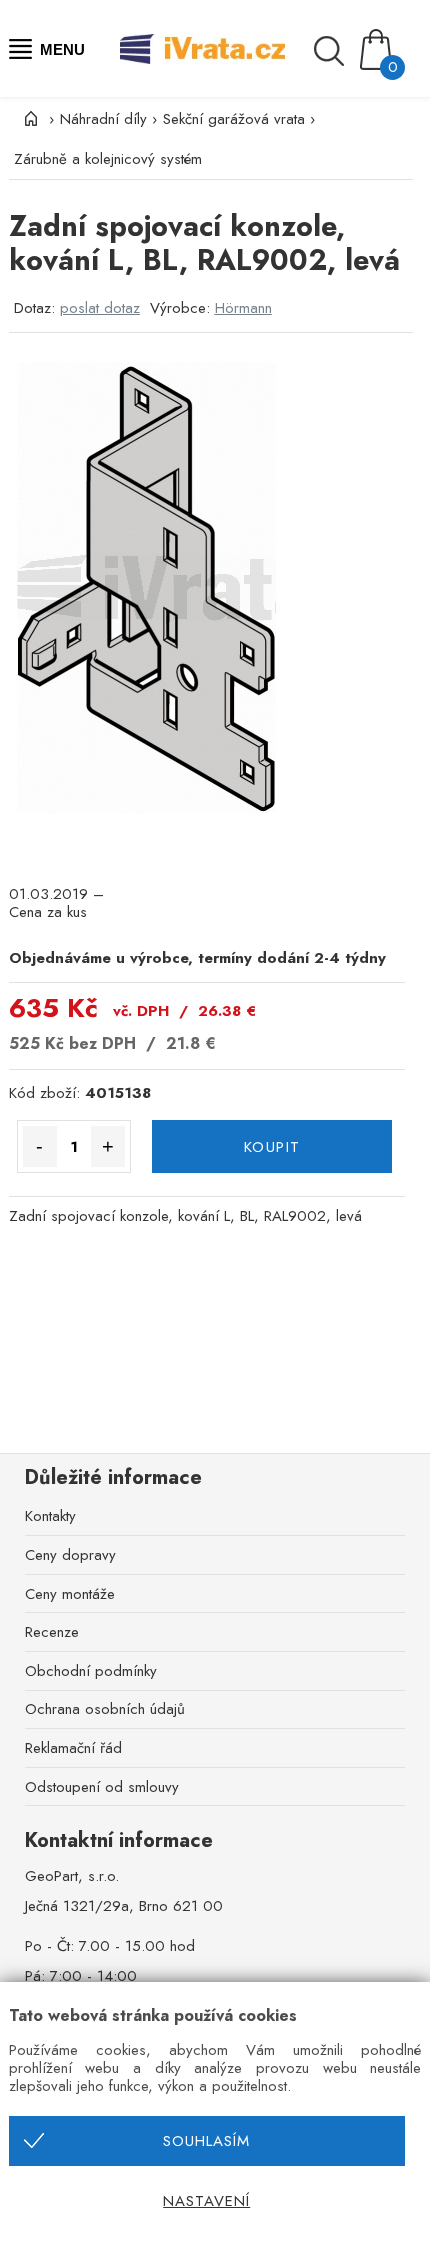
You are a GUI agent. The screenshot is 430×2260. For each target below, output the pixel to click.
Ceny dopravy (70, 1555)
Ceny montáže (70, 1594)
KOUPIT (272, 1147)
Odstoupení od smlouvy (102, 1787)
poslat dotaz (100, 308)
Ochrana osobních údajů (105, 1709)
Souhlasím (206, 2141)
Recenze (52, 1632)
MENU (62, 49)
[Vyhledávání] (334, 51)
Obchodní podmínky (91, 1671)
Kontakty (50, 1516)
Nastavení (206, 2201)
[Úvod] (29, 119)
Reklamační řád (73, 1748)
